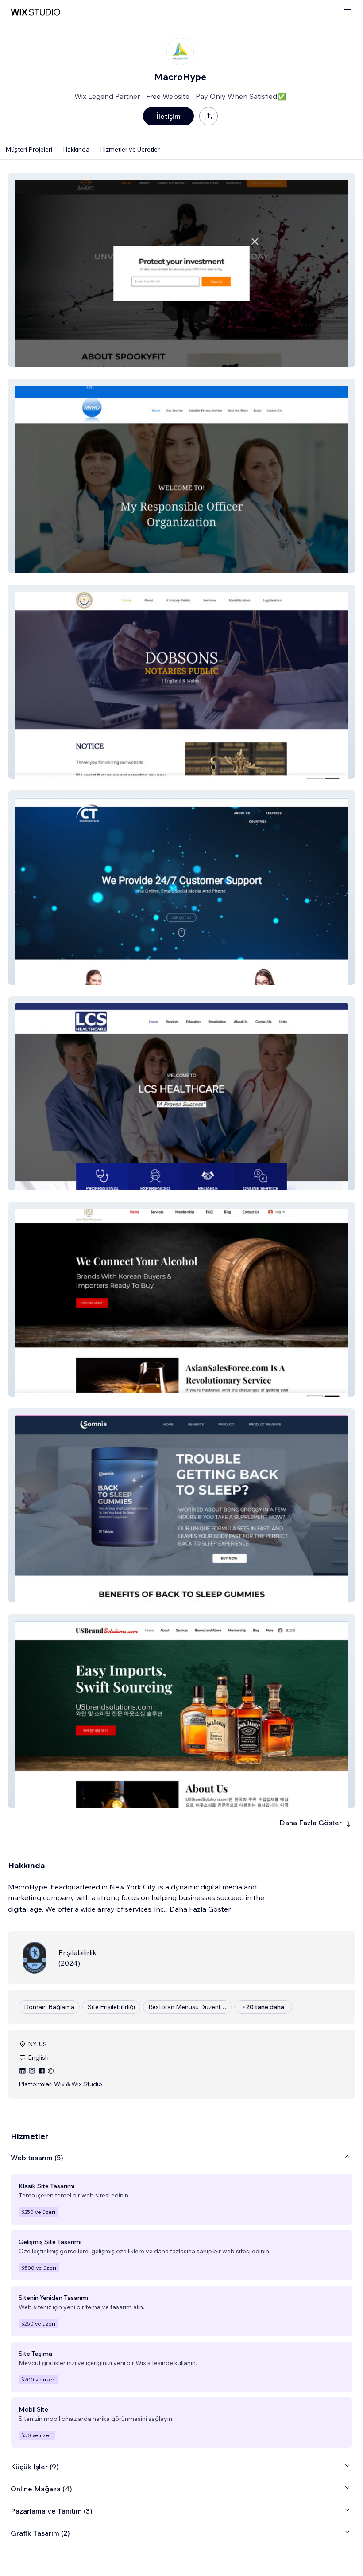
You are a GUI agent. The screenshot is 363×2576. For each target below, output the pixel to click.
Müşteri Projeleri (29, 149)
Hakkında (76, 149)
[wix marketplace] (35, 12)
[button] (181, 270)
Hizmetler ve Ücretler (130, 149)
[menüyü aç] (348, 12)
